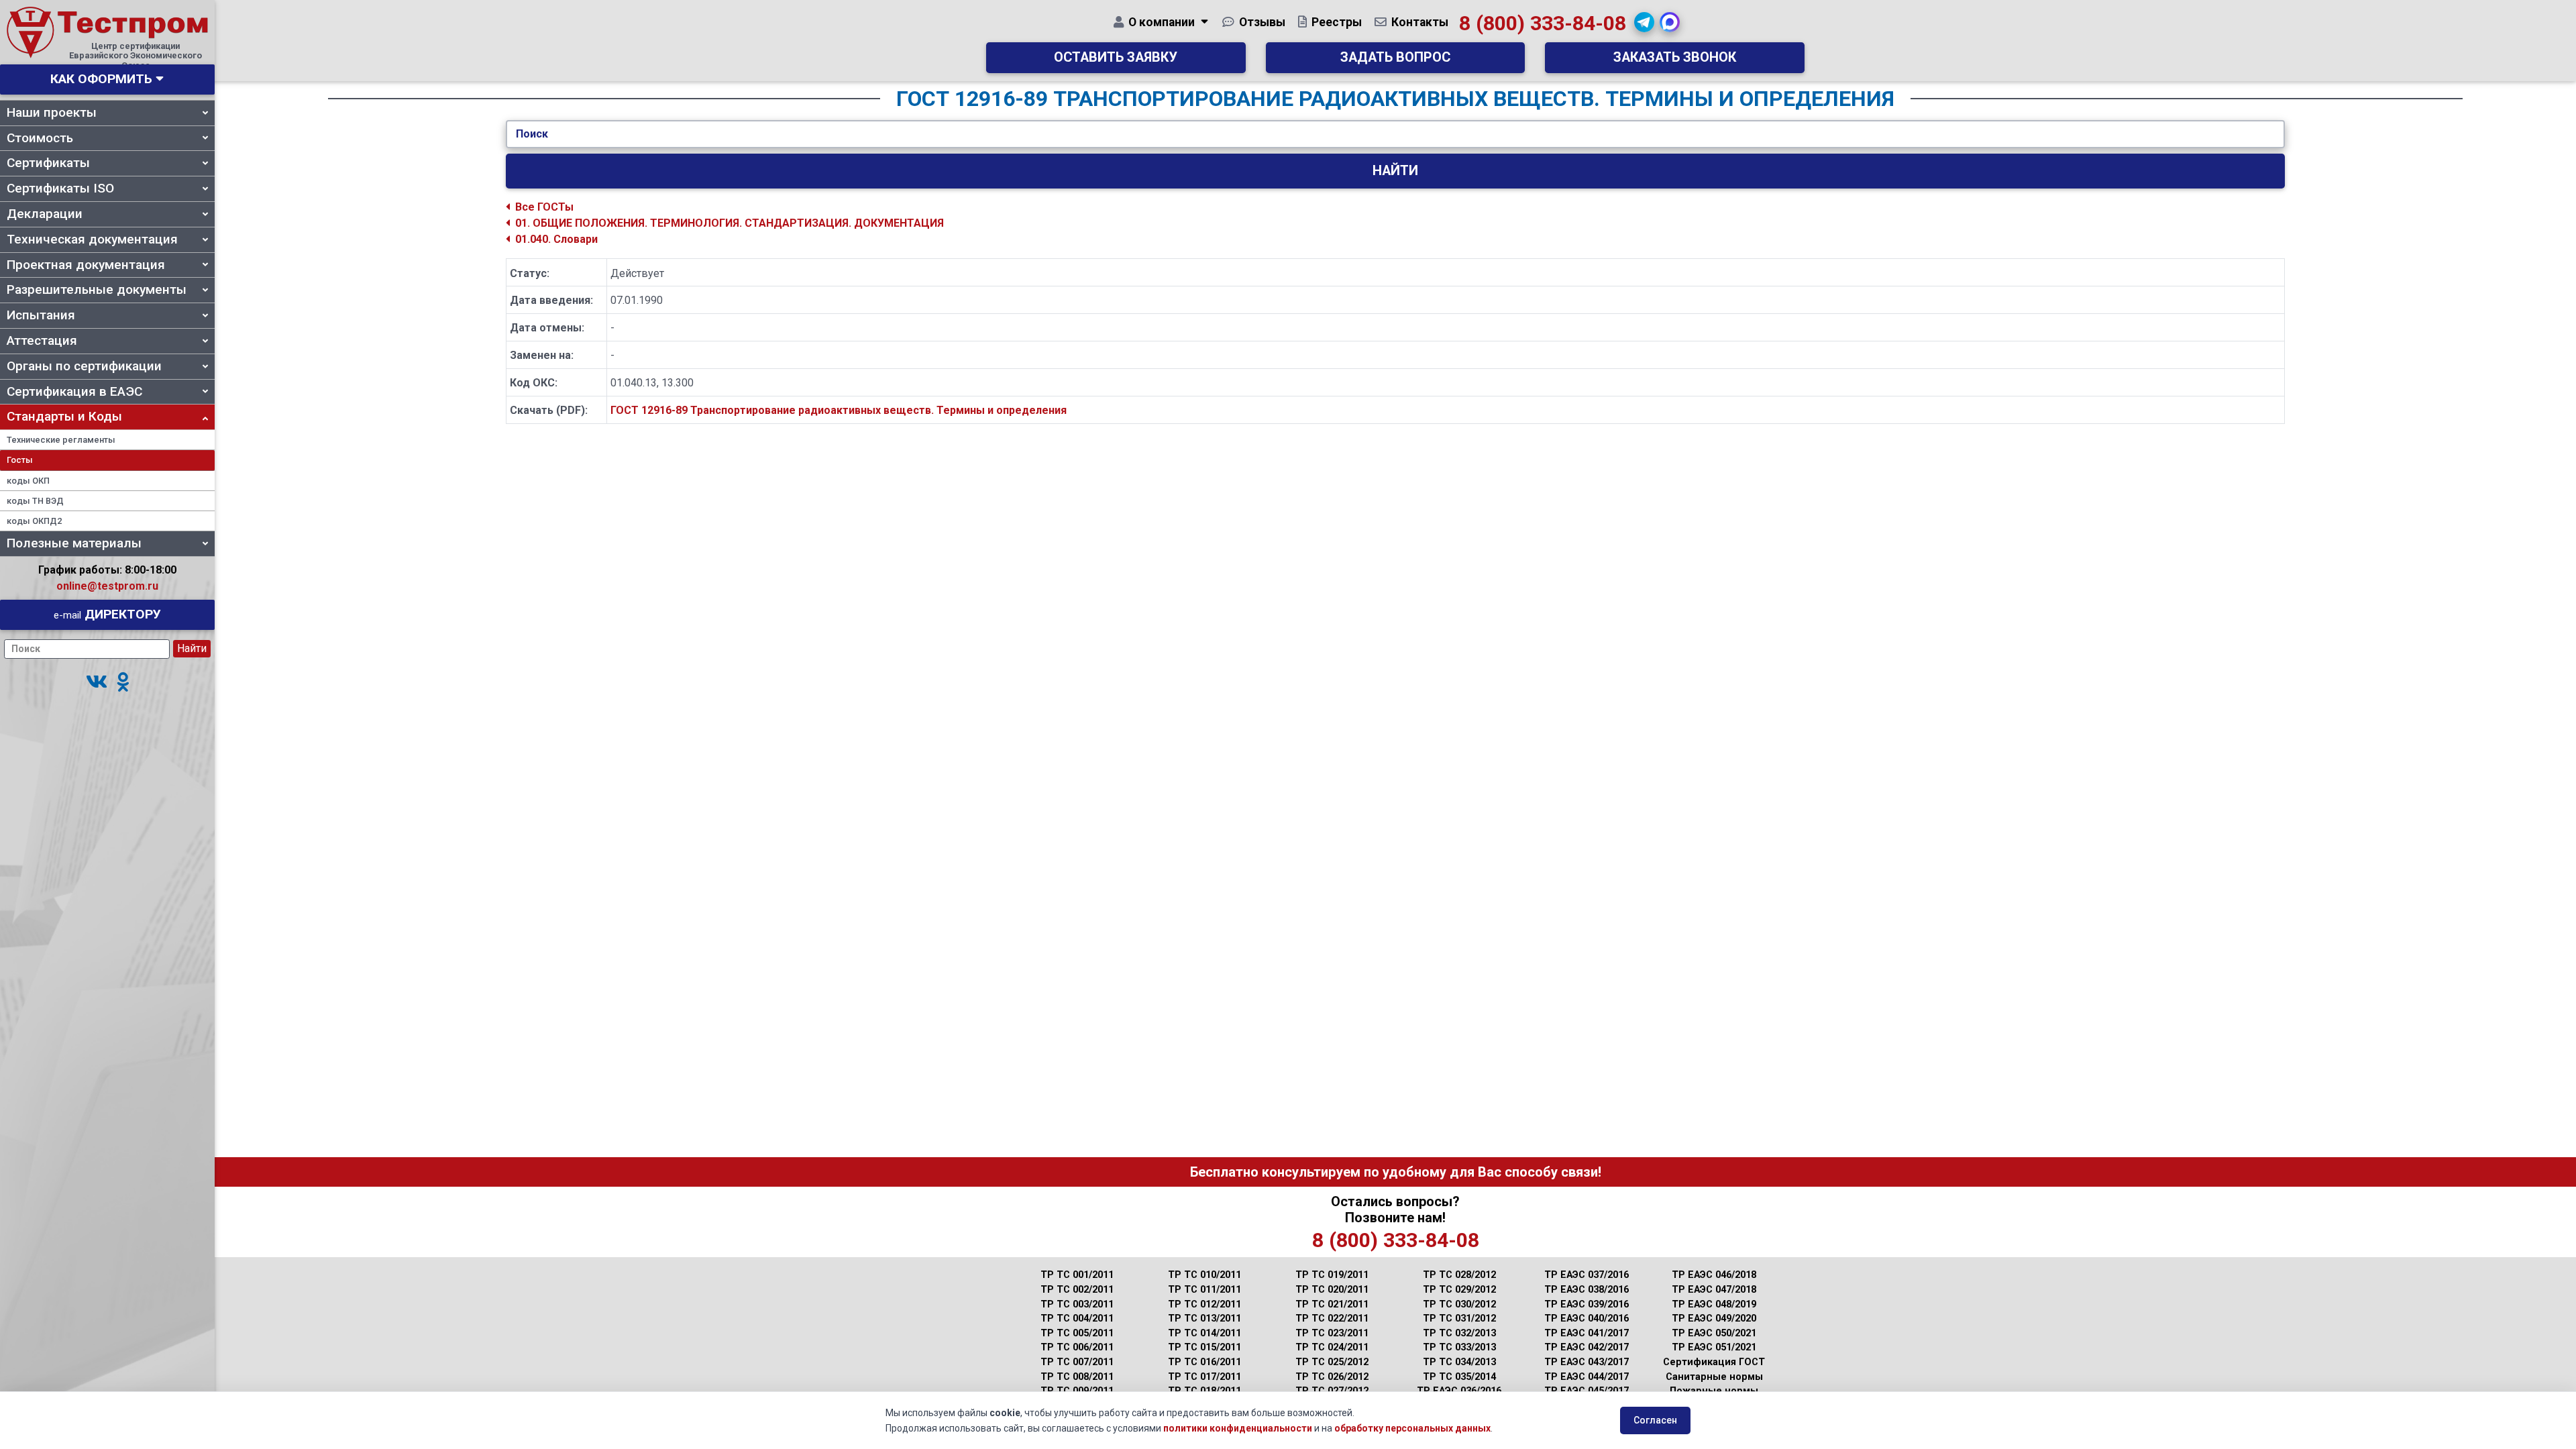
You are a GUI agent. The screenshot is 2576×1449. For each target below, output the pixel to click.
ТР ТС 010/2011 (1204, 1275)
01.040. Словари (556, 239)
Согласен (1655, 1420)
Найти (1395, 171)
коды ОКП (28, 481)
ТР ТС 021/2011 (1332, 1304)
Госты (20, 460)
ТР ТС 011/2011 (1204, 1290)
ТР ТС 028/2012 (1459, 1275)
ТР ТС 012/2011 (1204, 1304)
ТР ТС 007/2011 (1077, 1362)
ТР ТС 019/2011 (1332, 1275)
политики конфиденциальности (1238, 1428)
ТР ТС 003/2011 (1077, 1304)
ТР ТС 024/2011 (1332, 1347)
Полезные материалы (74, 543)
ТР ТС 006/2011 (1077, 1347)
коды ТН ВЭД (35, 501)
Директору (107, 614)
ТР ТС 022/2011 (1332, 1319)
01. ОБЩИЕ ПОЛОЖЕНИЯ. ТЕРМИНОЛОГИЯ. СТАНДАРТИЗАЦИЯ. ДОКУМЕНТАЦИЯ (730, 223)
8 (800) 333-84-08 (1543, 23)
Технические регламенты (61, 440)
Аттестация (42, 340)
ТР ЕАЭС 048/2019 (1714, 1304)
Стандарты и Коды (64, 416)
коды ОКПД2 (34, 521)
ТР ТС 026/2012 (1332, 1377)
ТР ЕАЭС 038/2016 (1587, 1290)
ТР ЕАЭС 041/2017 (1587, 1333)
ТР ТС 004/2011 (1077, 1319)
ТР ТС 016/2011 (1204, 1362)
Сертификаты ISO (60, 188)
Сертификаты (48, 163)
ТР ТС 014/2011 (1204, 1333)
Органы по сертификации (84, 366)
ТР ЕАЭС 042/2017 (1587, 1347)
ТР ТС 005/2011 (1077, 1333)
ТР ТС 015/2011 (1204, 1347)
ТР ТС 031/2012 (1459, 1319)
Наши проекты (52, 112)
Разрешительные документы (97, 289)
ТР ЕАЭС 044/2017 (1587, 1377)
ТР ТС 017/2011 (1204, 1377)
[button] (97, 683)
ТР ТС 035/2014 (1459, 1377)
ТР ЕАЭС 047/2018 (1714, 1290)
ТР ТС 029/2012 (1459, 1290)
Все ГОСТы (544, 207)
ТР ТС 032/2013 (1459, 1333)
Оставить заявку (1116, 57)
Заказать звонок (1675, 57)
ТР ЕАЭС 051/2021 (1714, 1347)
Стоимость (40, 138)
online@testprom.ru (107, 586)
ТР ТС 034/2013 (1459, 1362)
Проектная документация (86, 265)
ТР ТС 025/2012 (1332, 1362)
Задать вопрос (1395, 57)
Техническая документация (92, 239)
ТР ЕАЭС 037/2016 (1587, 1275)
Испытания (41, 315)
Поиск (532, 134)
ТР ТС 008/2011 (1077, 1377)
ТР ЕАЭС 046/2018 (1714, 1275)
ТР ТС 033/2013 (1459, 1347)
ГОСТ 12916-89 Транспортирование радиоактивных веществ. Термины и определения (839, 410)
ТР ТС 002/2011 (1077, 1290)
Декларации (45, 214)
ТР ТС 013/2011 (1204, 1319)
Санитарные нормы (1714, 1377)
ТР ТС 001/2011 (1077, 1275)
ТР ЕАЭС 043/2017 (1587, 1362)
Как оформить (101, 79)
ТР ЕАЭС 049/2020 (1714, 1319)
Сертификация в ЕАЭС (74, 391)
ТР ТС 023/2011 (1332, 1333)
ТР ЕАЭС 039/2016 (1587, 1304)
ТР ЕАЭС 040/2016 (1587, 1319)
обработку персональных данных (1412, 1428)
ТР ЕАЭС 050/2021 (1714, 1333)
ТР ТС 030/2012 (1459, 1304)
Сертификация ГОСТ (1714, 1362)
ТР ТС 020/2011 (1332, 1290)
